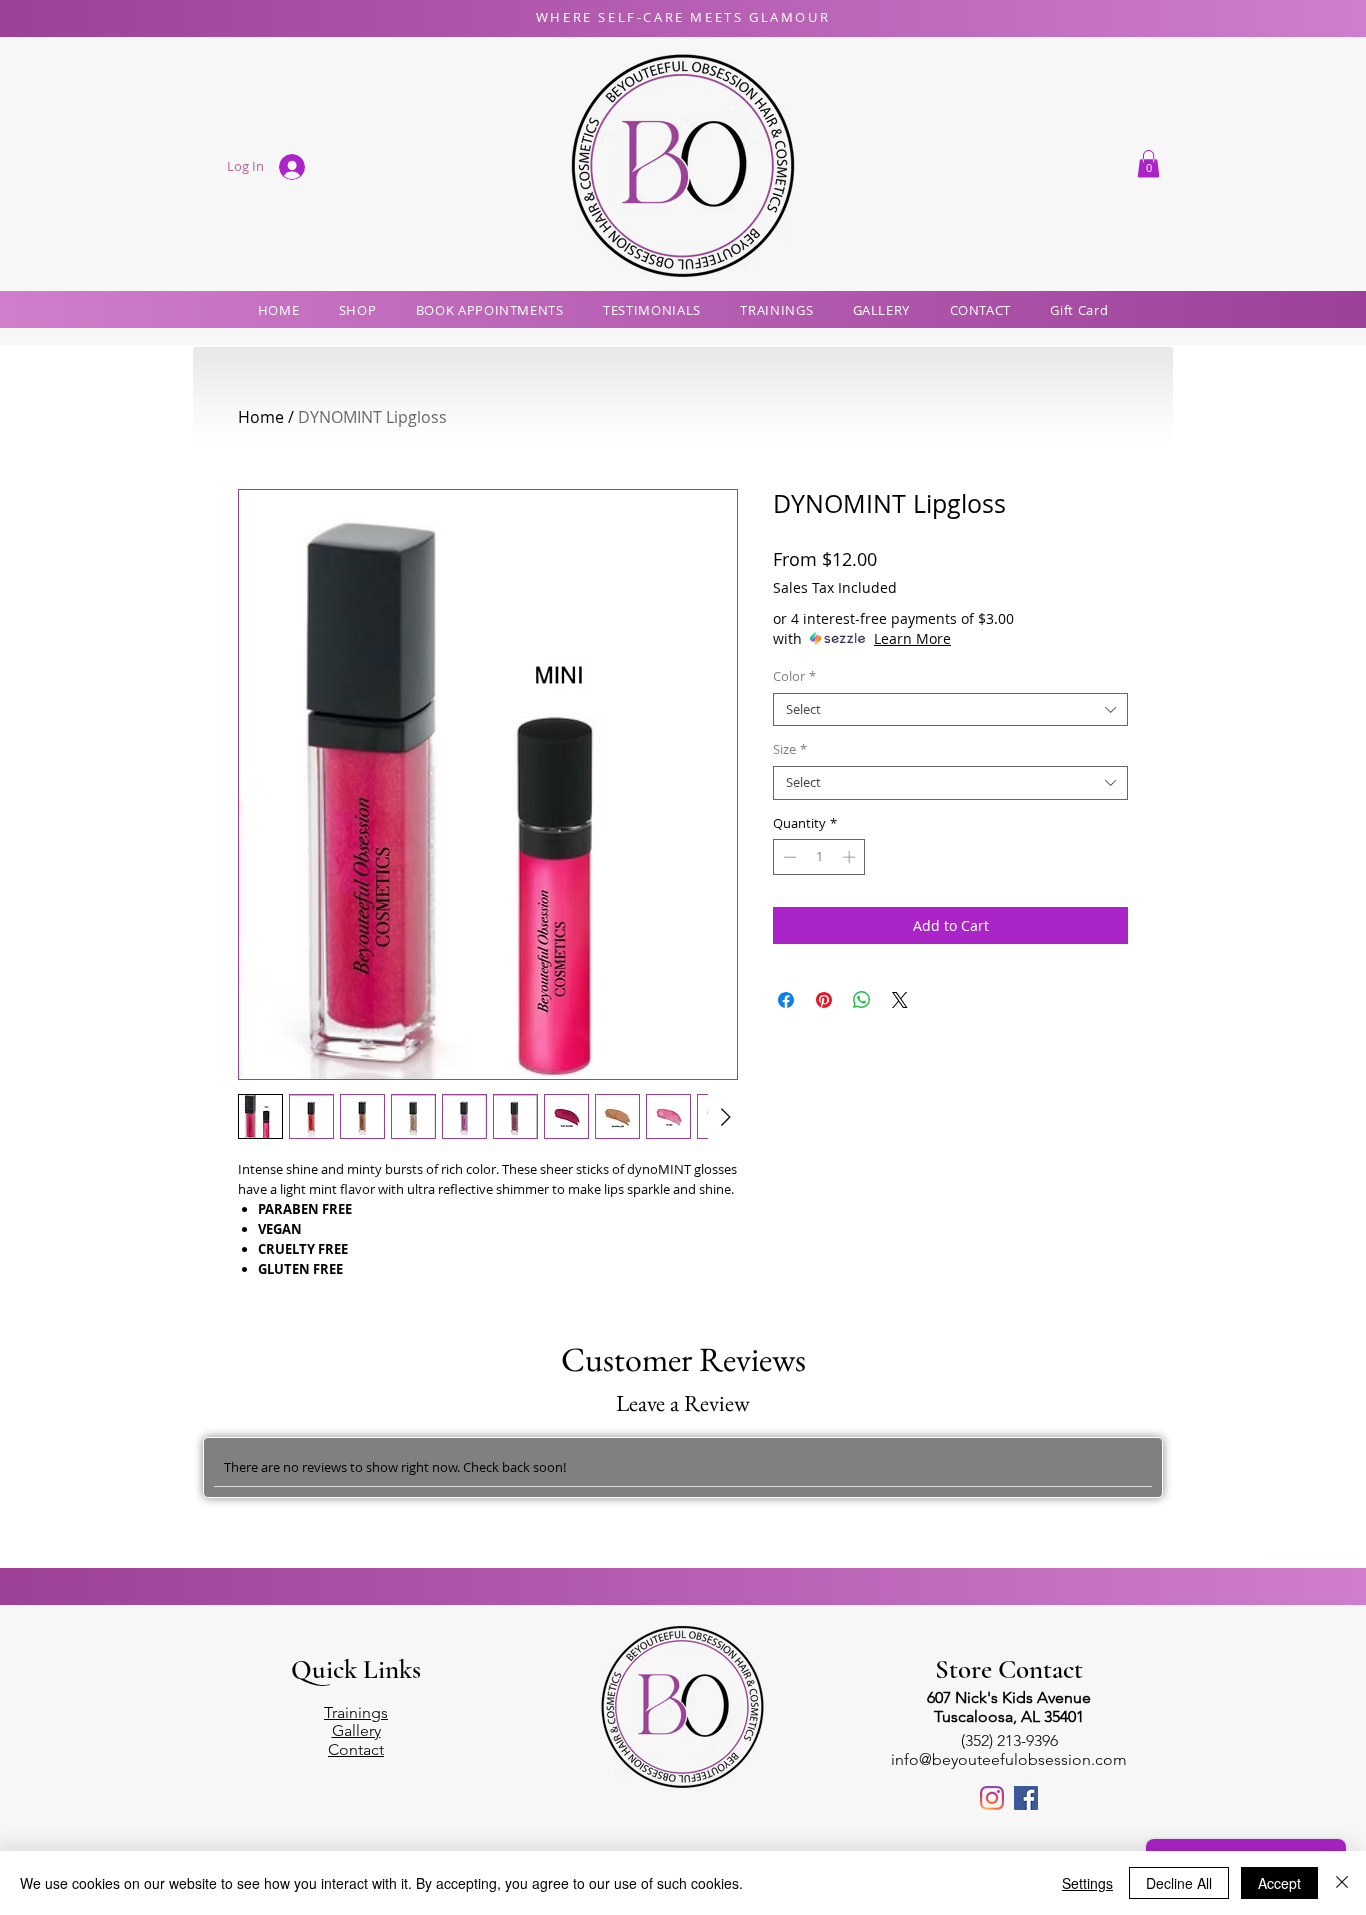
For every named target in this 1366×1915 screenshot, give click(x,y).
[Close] (1342, 1883)
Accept (1279, 1883)
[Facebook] (1026, 1798)
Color (794, 677)
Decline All (1179, 1883)
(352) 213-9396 (1009, 1740)
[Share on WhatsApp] (862, 1000)
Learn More (912, 638)
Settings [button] (1087, 1883)
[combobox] (950, 710)
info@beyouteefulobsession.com (1009, 1759)
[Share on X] (900, 1000)
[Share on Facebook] (786, 1000)
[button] (1148, 163)
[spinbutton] (819, 857)
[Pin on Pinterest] (824, 1000)
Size (790, 750)
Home (261, 417)
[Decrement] (788, 857)
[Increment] (851, 857)
